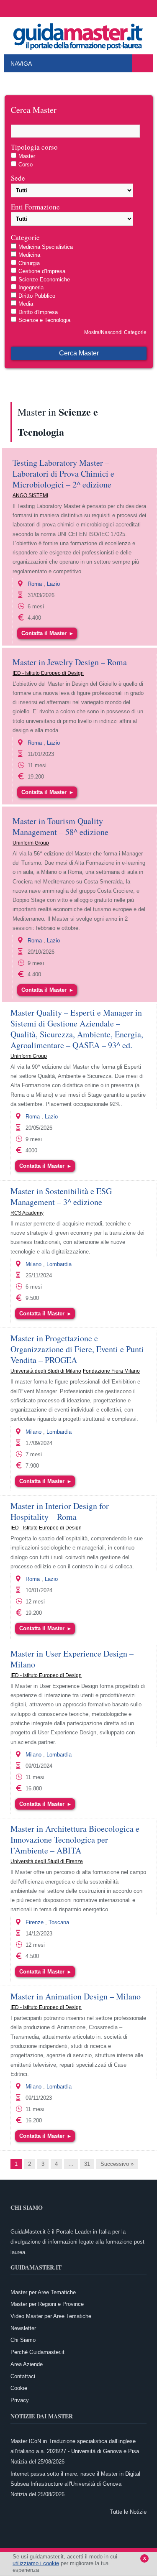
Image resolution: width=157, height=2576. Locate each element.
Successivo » (117, 2164)
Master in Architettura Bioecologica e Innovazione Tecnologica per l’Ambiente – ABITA (75, 1839)
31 (87, 2164)
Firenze (35, 1922)
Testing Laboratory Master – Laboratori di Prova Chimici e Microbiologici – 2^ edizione (63, 474)
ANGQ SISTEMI (30, 495)
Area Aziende (27, 2364)
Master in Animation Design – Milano (76, 1996)
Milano (33, 1264)
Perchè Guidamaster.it (37, 2352)
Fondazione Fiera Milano (111, 1371)
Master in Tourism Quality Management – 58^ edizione (60, 826)
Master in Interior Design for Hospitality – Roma (60, 1511)
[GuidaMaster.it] (79, 34)
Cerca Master (79, 353)
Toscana (59, 1922)
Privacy (20, 2400)
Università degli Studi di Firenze (47, 1861)
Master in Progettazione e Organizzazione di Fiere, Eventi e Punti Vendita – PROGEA (77, 1349)
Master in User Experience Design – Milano (72, 1659)
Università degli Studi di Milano (46, 1371)
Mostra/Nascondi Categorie (115, 332)
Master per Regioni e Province (47, 2304)
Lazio (53, 584)
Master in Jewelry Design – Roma (70, 662)
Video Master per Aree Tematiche (51, 2316)
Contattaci (23, 2376)
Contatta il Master (47, 633)
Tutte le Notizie (128, 2512)
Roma (35, 584)
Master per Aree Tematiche (43, 2292)
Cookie (19, 2388)
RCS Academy (27, 1213)
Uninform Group (31, 843)
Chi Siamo (23, 2340)
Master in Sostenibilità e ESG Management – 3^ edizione (61, 1196)
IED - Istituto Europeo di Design (48, 673)
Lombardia (59, 1264)
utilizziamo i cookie (36, 2563)
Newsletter (23, 2328)
